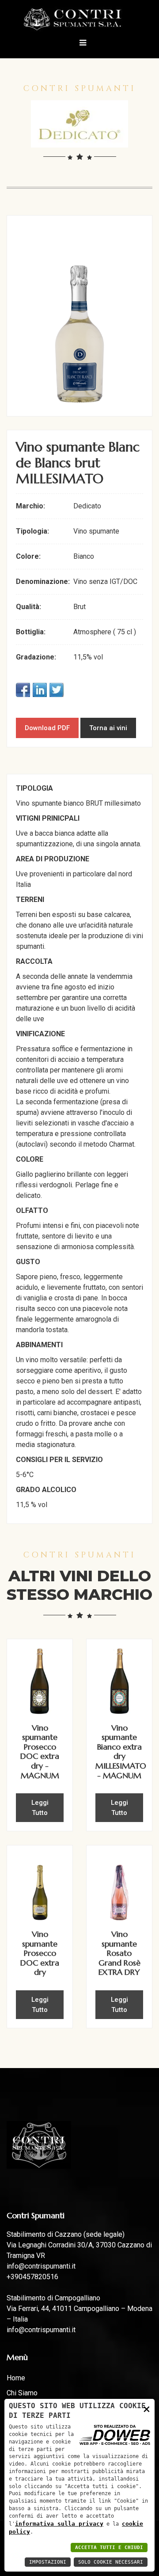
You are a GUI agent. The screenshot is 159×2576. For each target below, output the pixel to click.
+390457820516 (32, 2277)
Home (16, 2378)
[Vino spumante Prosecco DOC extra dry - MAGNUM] (40, 1680)
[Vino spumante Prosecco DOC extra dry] (40, 1887)
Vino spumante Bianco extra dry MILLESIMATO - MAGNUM (121, 1752)
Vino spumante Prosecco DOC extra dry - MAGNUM (40, 1752)
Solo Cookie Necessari (111, 2562)
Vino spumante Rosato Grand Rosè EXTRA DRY (119, 1953)
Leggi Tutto (40, 1808)
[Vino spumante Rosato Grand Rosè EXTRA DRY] (119, 1887)
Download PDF (47, 728)
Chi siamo (22, 2393)
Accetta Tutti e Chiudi (109, 2548)
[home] (80, 19)
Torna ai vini (108, 728)
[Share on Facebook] (23, 690)
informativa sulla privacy (59, 2524)
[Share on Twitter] (57, 690)
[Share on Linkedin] (40, 690)
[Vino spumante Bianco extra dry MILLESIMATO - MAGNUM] (119, 1680)
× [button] (147, 2409)
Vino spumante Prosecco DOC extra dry (40, 1953)
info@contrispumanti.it (41, 2266)
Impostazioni (48, 2562)
